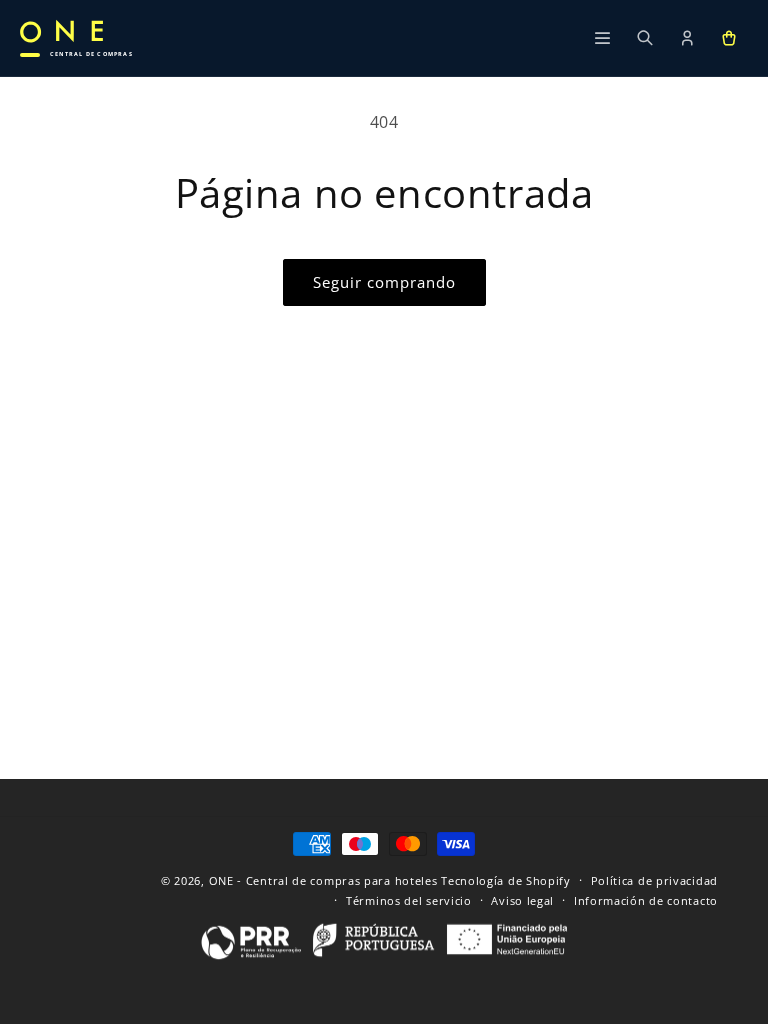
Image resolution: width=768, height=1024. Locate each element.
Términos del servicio (409, 900)
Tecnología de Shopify (506, 880)
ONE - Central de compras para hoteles (323, 880)
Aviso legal (522, 900)
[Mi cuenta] (687, 38)
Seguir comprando (384, 282)
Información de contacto (646, 900)
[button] (729, 38)
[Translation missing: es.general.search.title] (645, 38)
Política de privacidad (654, 880)
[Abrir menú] (603, 38)
